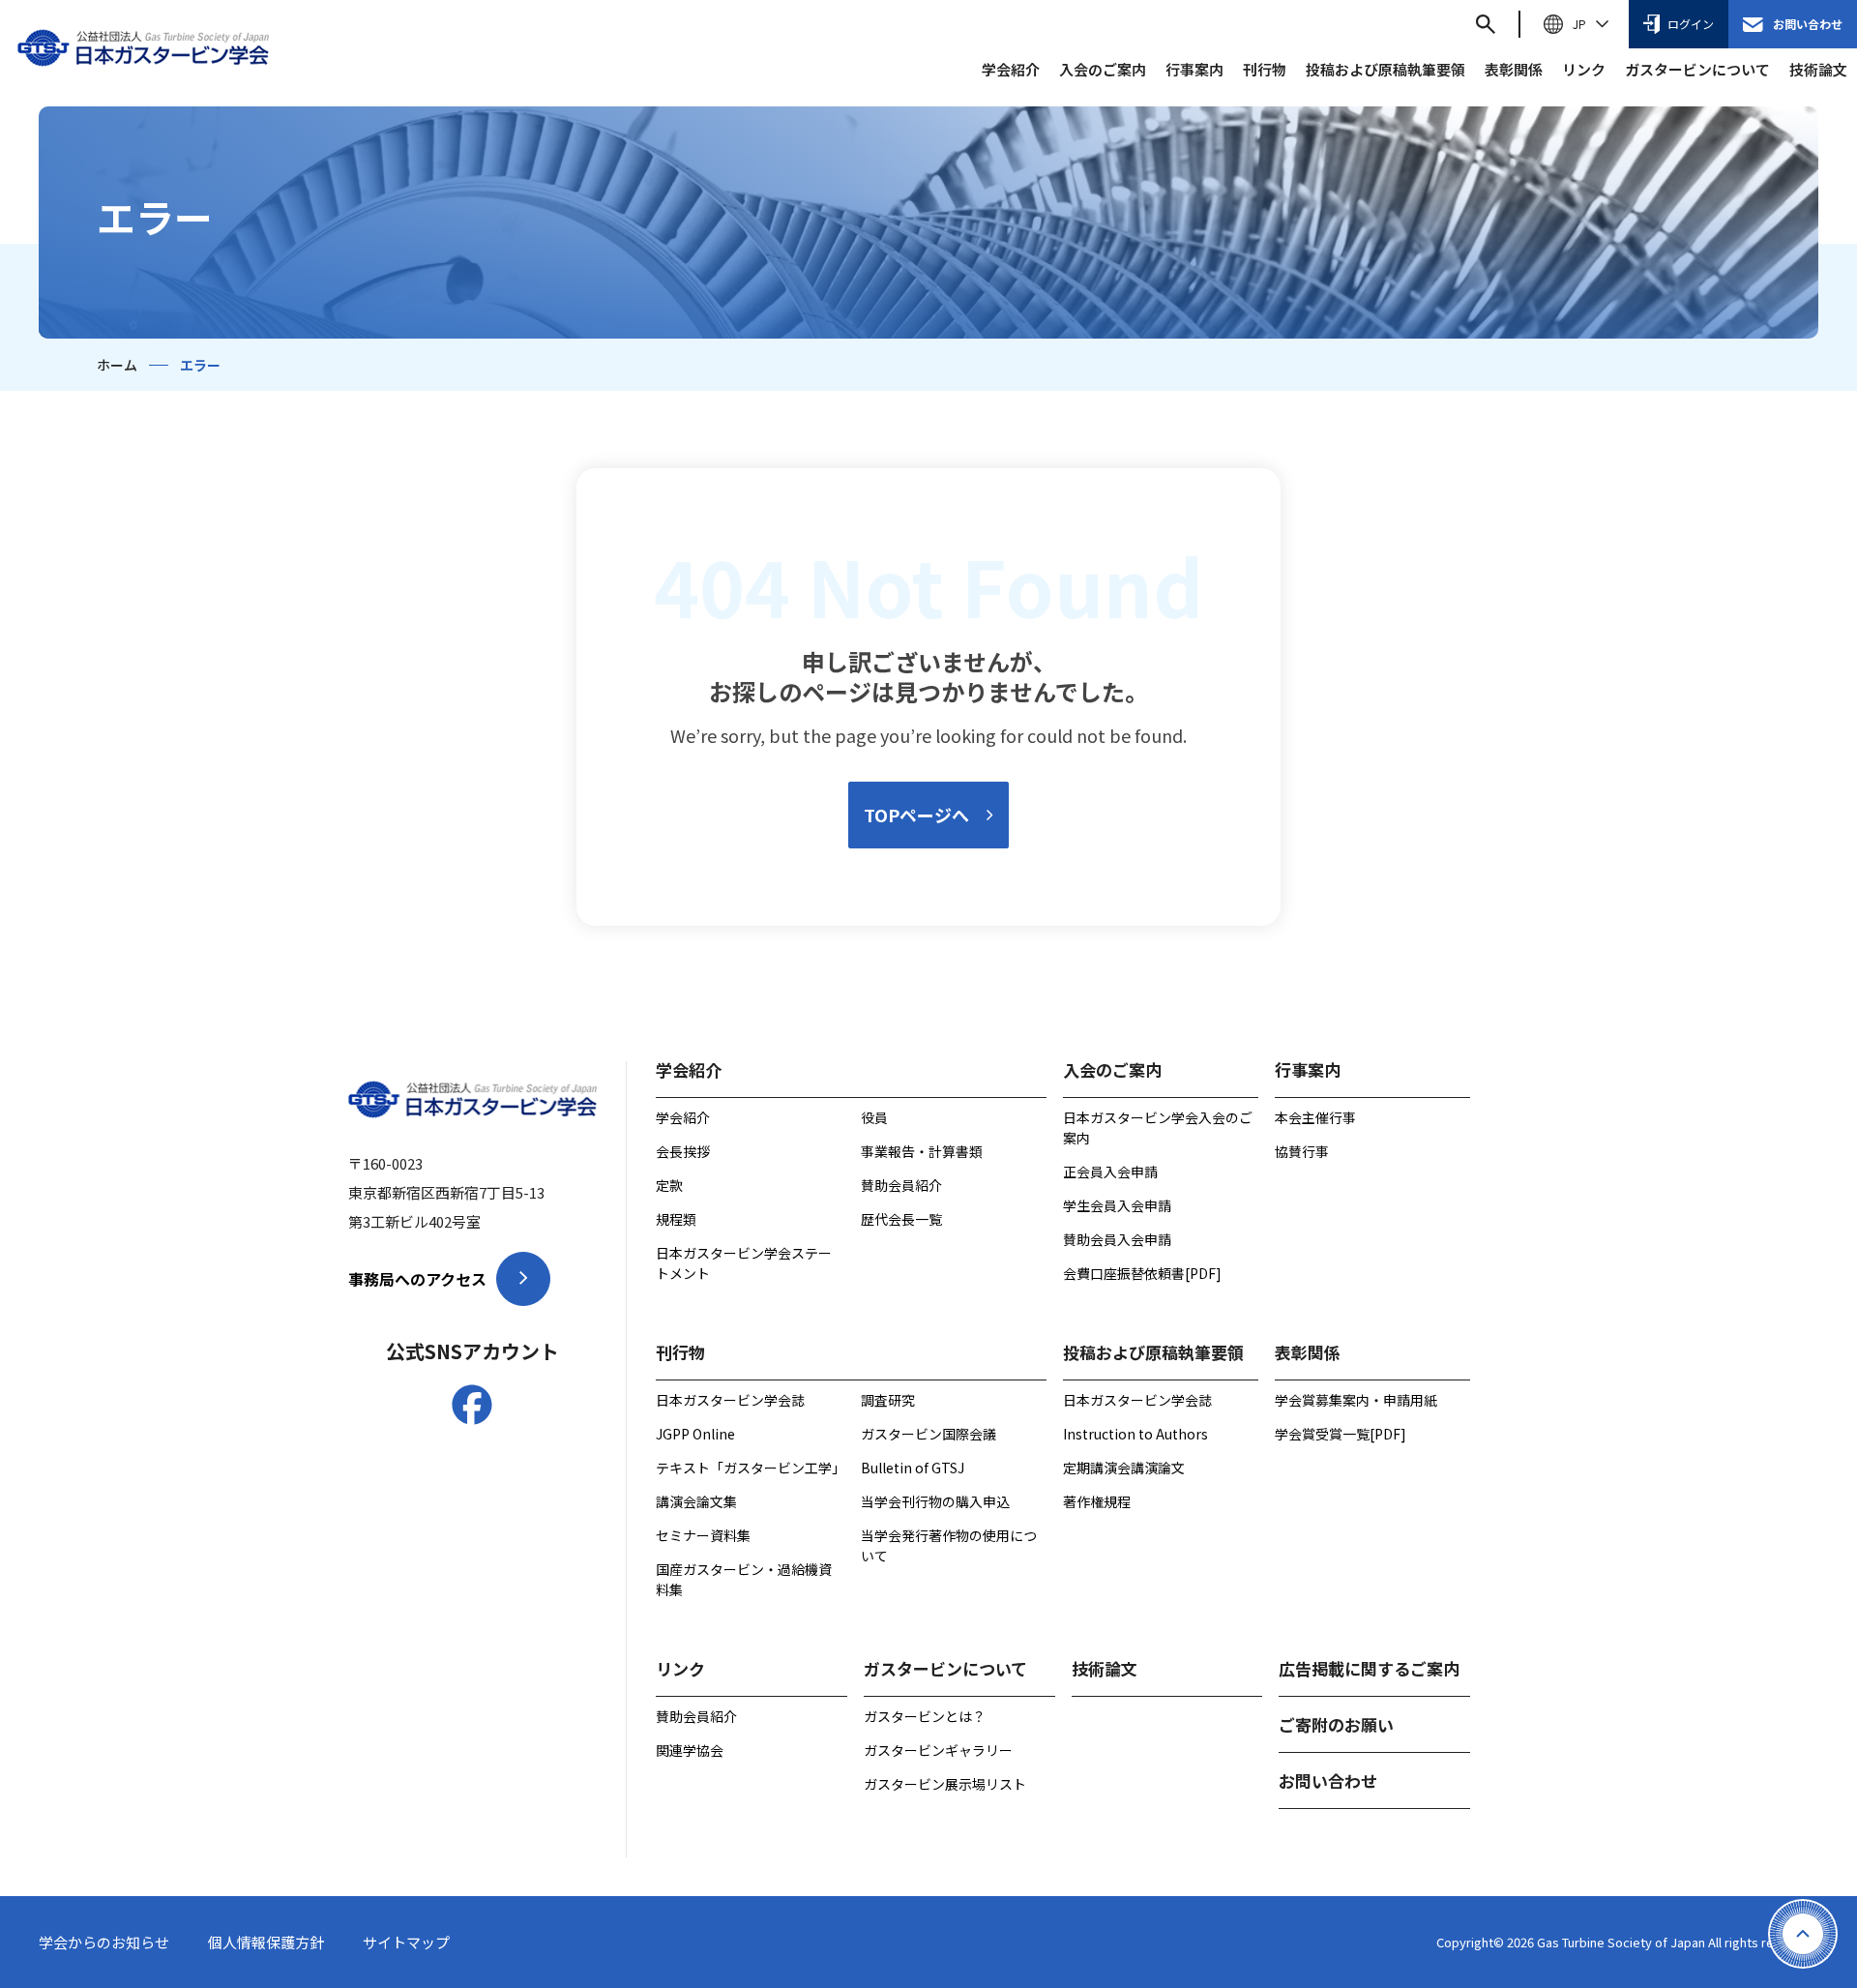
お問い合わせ (1808, 24)
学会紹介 (1011, 69)
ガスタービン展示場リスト (945, 1784)
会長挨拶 (683, 1151)
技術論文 (1818, 69)
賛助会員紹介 (901, 1185)
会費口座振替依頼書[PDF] (1142, 1273)
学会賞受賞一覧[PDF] (1341, 1434)
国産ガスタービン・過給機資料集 (744, 1579)
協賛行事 (1302, 1151)
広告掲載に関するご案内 (1369, 1668)
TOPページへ (916, 815)
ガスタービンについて (1697, 69)
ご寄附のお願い (1336, 1724)
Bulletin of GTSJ (913, 1468)
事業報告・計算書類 (922, 1151)
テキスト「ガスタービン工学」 (749, 1468)
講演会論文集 (696, 1501)
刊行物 (1265, 69)
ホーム (117, 365)
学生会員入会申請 (1117, 1205)
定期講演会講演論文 (1124, 1468)
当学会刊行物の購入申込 (935, 1501)
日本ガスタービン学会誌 (730, 1400)
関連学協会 (690, 1750)
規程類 (676, 1219)
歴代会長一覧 (901, 1219)
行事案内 (1194, 69)
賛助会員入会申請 (1117, 1239)
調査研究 (888, 1400)
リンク (1584, 69)
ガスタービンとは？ (925, 1716)
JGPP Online (695, 1434)
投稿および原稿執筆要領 (1385, 69)
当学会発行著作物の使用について (949, 1545)
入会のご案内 (1103, 69)
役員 (874, 1117)
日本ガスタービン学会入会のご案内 (1158, 1128)
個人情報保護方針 (266, 1942)
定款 (669, 1185)
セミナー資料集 (703, 1535)
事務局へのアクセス (417, 1279)
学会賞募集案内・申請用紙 (1356, 1400)
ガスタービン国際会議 (928, 1434)
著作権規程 (1097, 1501)
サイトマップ (406, 1942)
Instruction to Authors (1135, 1434)
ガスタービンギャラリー (938, 1750)
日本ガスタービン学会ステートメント (744, 1263)
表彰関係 (1514, 69)
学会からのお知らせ (104, 1942)
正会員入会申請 (1110, 1172)
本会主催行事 (1315, 1117)
